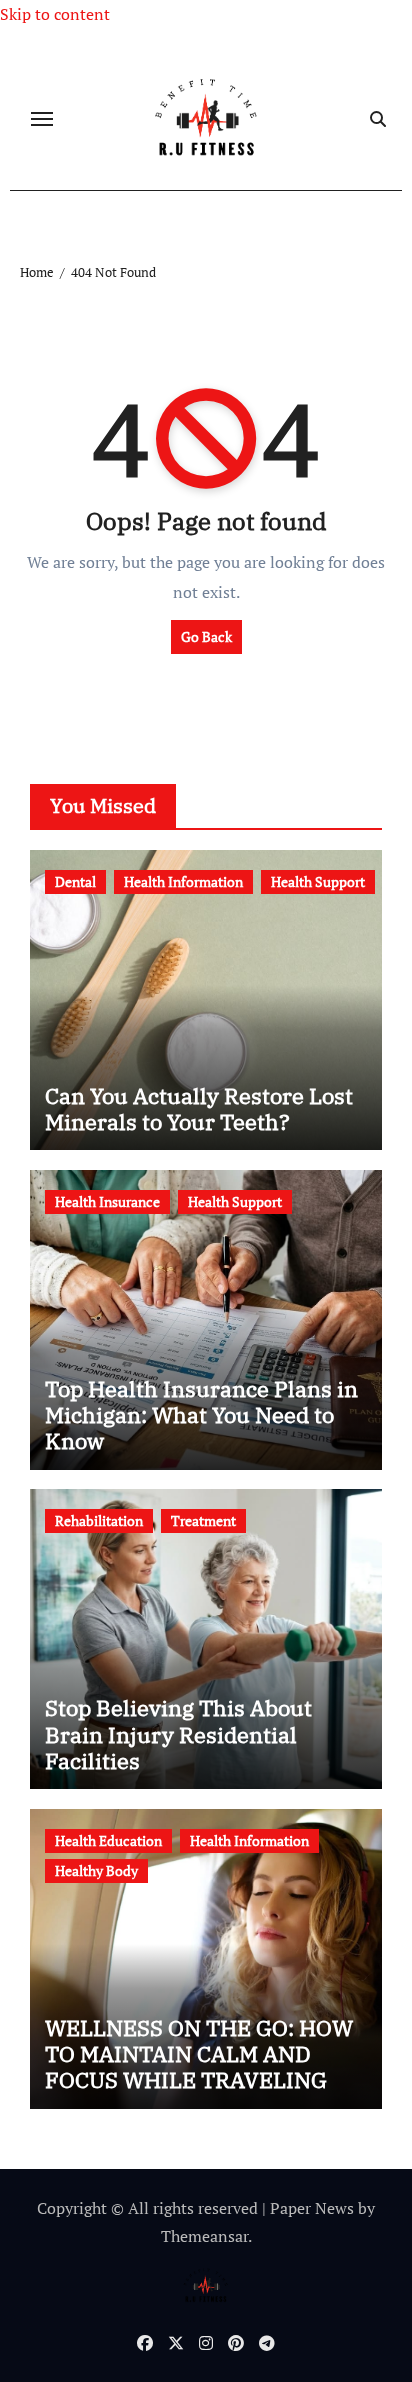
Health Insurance (107, 1201)
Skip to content (55, 14)
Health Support (318, 881)
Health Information (183, 881)
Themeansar (204, 2236)
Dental (75, 881)
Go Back (206, 636)
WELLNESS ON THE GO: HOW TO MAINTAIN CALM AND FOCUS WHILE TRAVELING (199, 2054)
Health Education (108, 1840)
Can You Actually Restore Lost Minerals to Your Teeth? (199, 1108)
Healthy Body (96, 1870)
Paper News (312, 2208)
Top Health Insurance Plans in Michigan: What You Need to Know (201, 1415)
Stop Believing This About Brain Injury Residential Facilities (178, 1734)
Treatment (203, 1520)
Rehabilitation (99, 1520)
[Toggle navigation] (42, 119)
